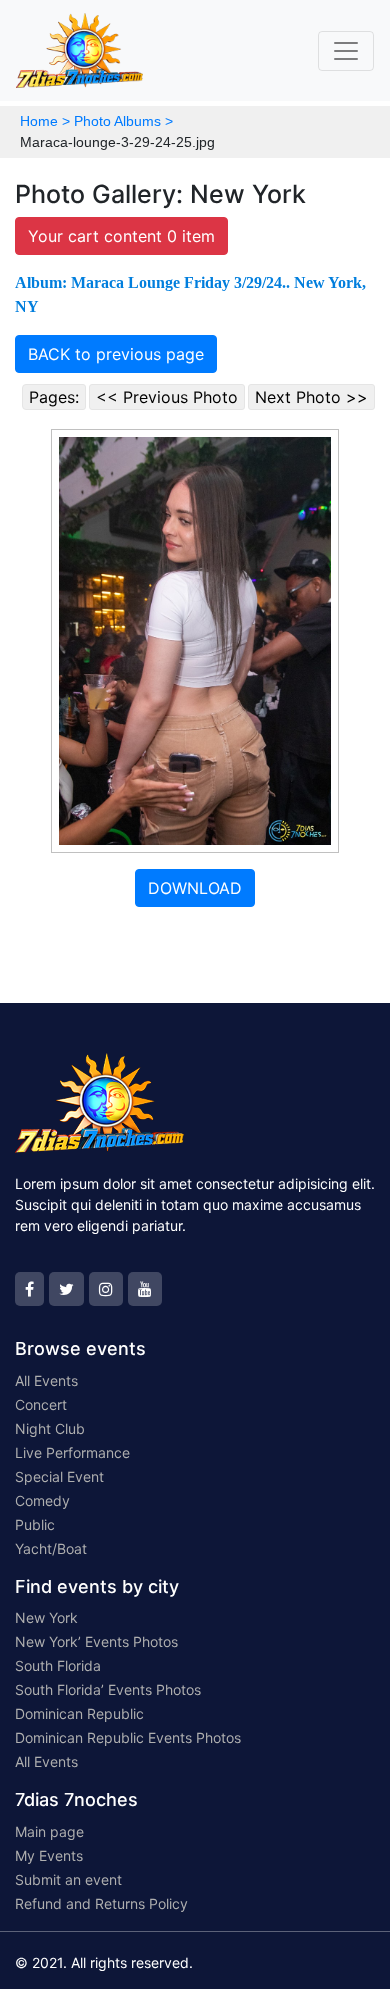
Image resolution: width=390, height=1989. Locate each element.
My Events (49, 1855)
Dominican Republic (79, 1713)
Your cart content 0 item (121, 236)
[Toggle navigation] (346, 51)
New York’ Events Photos (96, 1641)
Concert (41, 1404)
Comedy (42, 1500)
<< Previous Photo (167, 397)
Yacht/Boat (51, 1548)
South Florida (58, 1665)
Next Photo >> (311, 397)
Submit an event (68, 1879)
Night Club (50, 1428)
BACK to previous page (116, 354)
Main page (49, 1831)
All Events (46, 1380)
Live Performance (72, 1452)
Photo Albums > (123, 121)
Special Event (59, 1476)
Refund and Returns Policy (101, 1903)
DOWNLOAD (195, 888)
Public (35, 1524)
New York (46, 1617)
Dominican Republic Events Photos (128, 1737)
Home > (45, 121)
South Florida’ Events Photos (108, 1689)
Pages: (54, 397)
